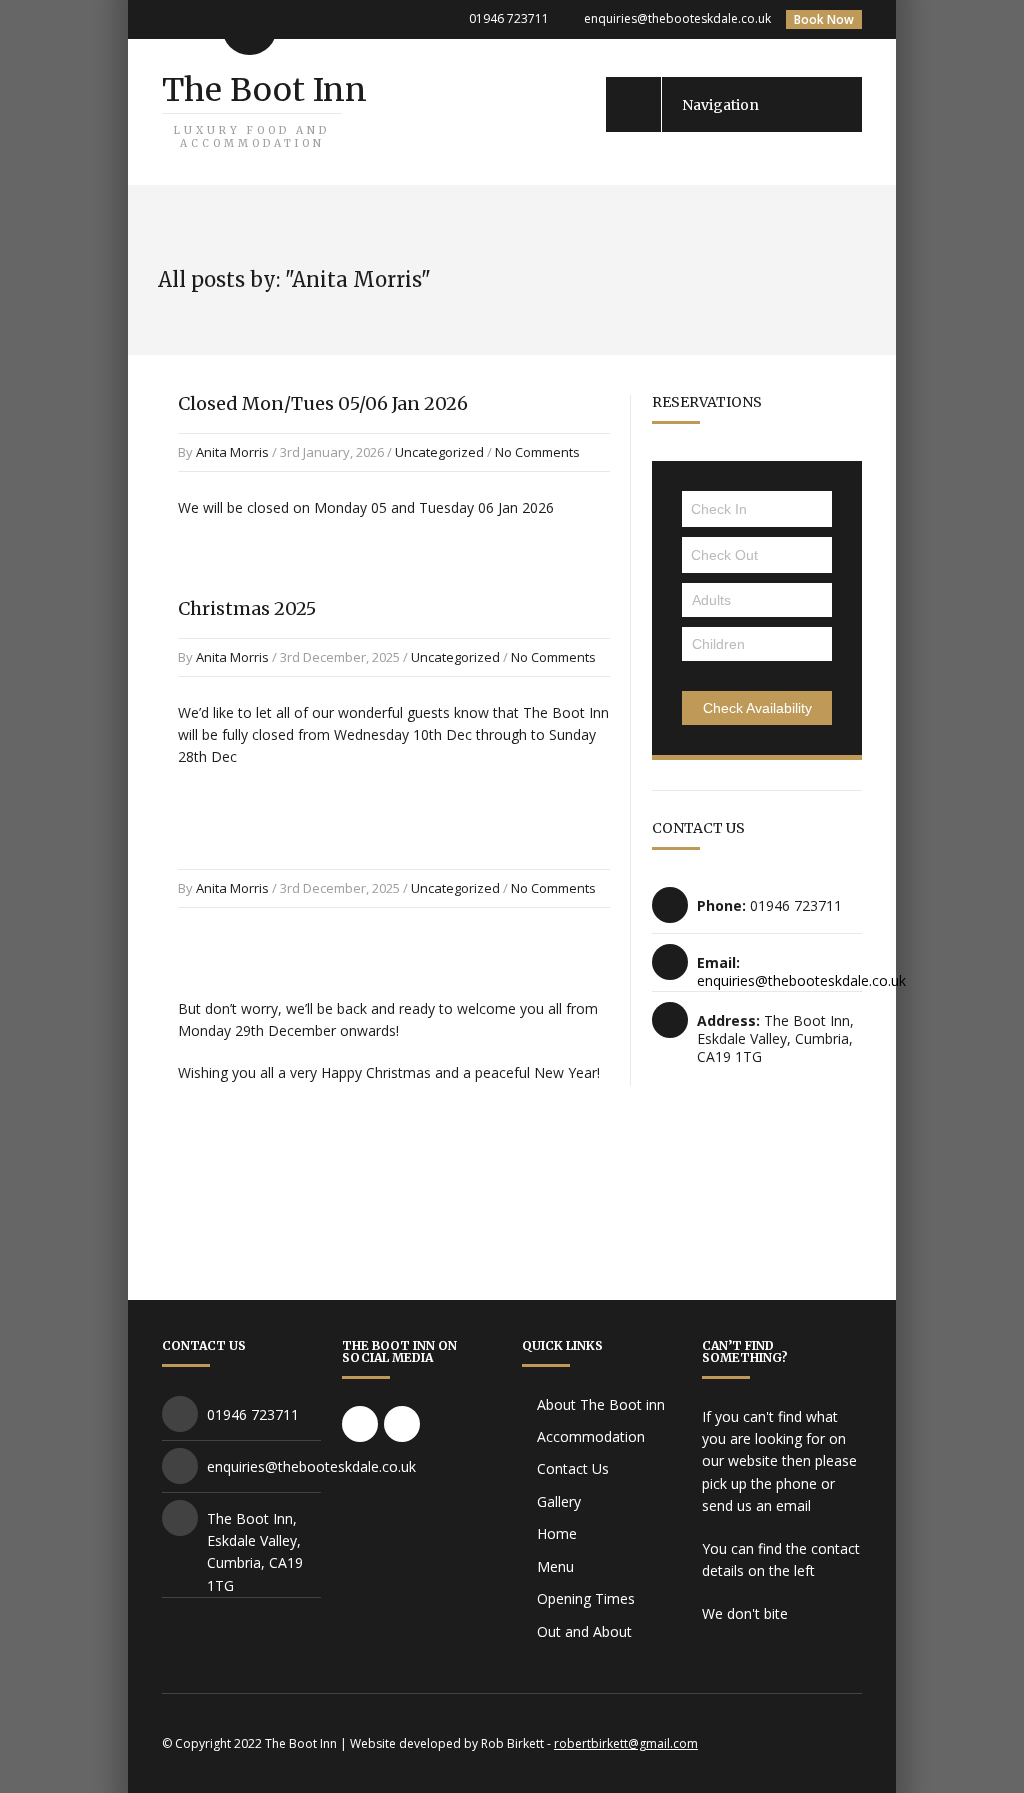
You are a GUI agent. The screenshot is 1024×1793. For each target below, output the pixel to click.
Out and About (584, 1631)
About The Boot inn (601, 1404)
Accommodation (591, 1436)
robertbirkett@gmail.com (626, 1743)
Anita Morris (232, 452)
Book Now (824, 19)
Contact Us (573, 1468)
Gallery (559, 1501)
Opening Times (586, 1598)
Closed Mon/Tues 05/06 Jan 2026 (323, 403)
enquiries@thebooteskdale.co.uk (677, 18)
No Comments (537, 452)
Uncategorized (439, 452)
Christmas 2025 (247, 608)
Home (557, 1533)
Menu (555, 1566)
